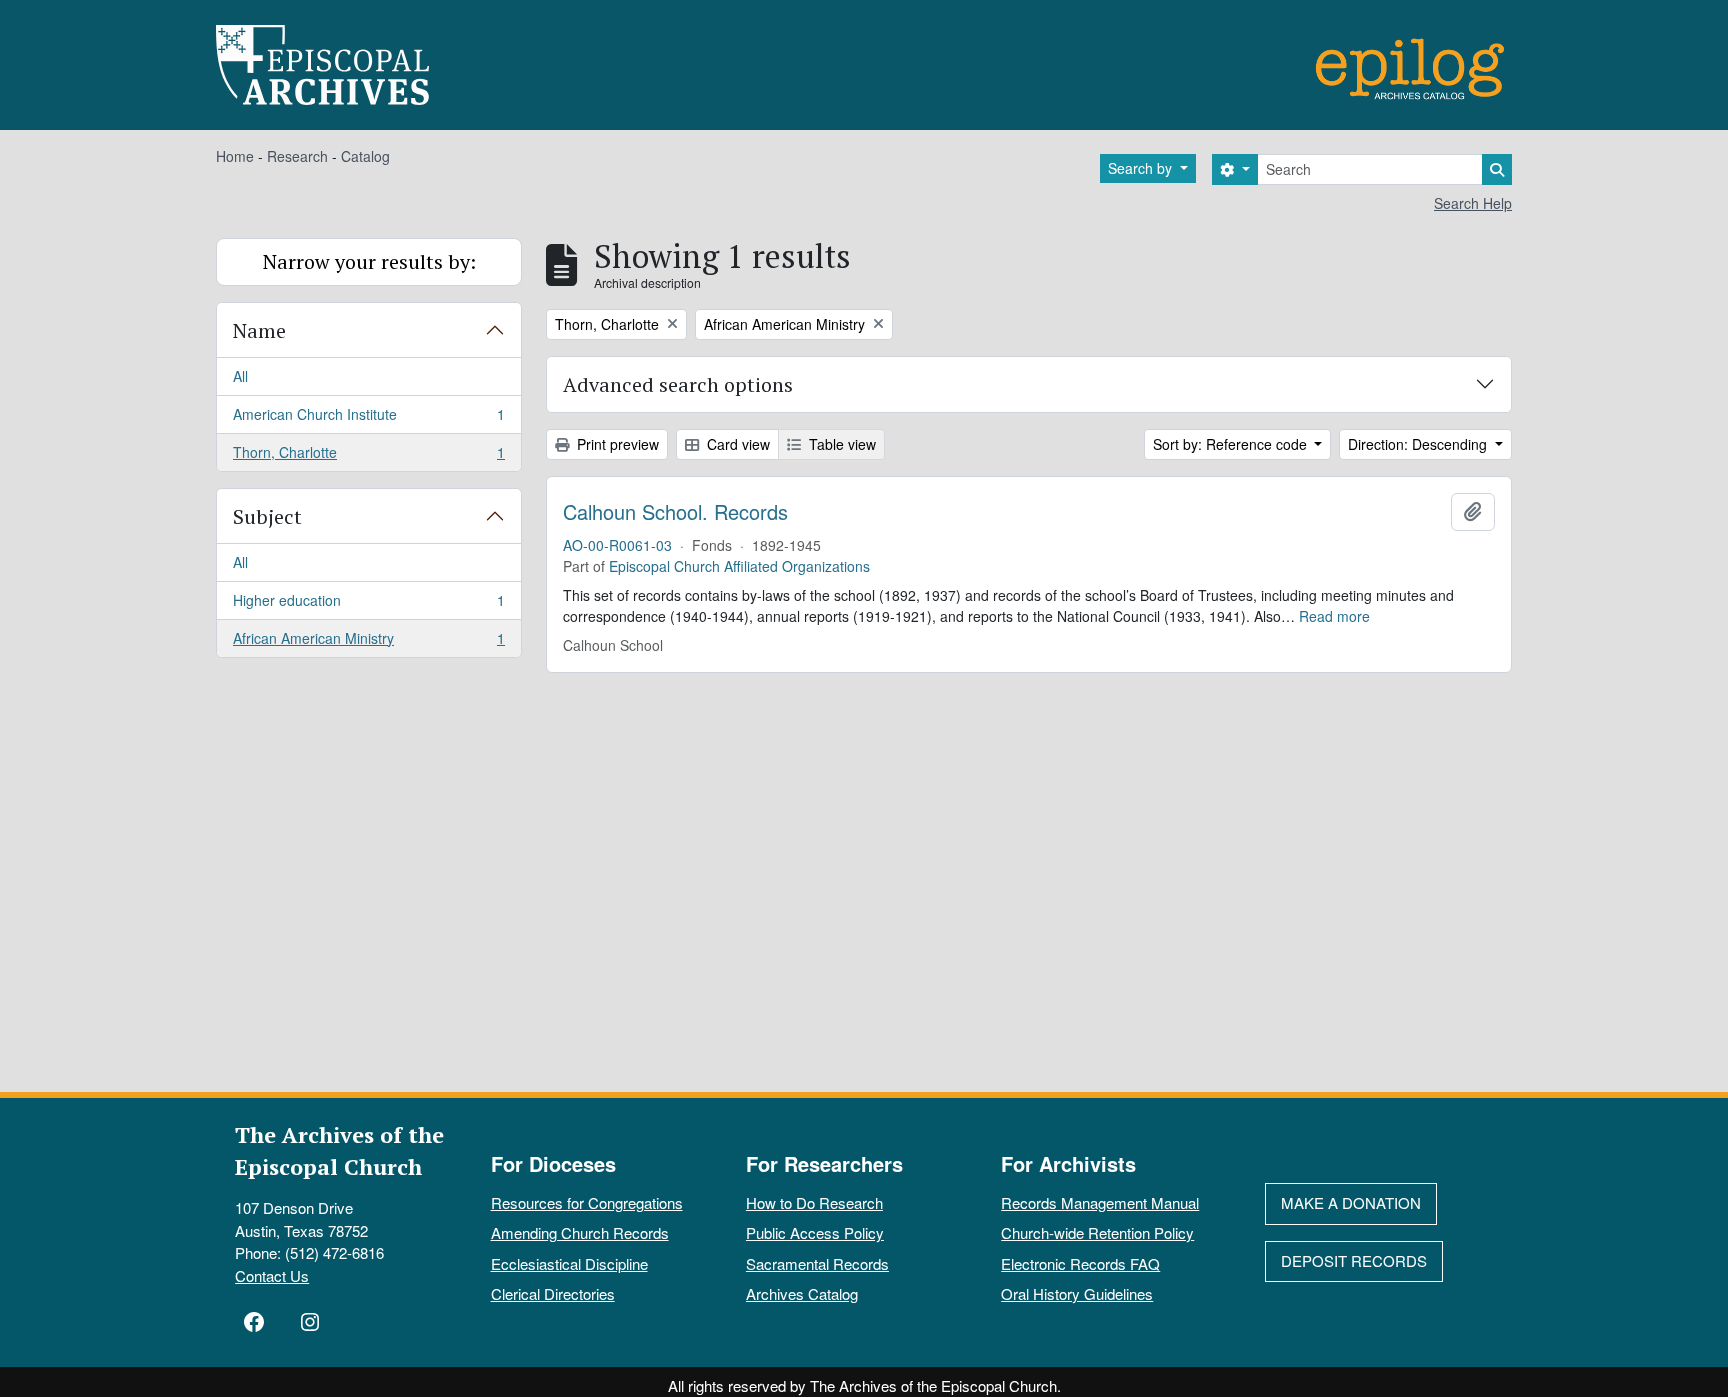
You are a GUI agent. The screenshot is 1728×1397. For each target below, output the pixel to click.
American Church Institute (368, 419)
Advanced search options (678, 384)
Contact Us (272, 1275)
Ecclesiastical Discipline (569, 1263)
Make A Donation (1351, 1202)
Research (297, 156)
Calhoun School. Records (675, 512)
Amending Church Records (580, 1232)
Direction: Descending (1419, 444)
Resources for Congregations (587, 1202)
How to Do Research (814, 1202)
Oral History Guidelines (1077, 1293)
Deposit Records (1354, 1260)
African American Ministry (368, 642)
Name (259, 330)
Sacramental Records (817, 1263)
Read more (1334, 616)
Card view (736, 444)
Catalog (365, 156)
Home (235, 156)
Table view (840, 444)
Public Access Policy (815, 1232)
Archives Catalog (802, 1293)
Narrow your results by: (369, 261)
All (240, 376)
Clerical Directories (553, 1293)
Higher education (368, 605)
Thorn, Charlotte (368, 456)
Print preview (616, 444)
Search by (1142, 168)
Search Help (1473, 203)
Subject (267, 516)
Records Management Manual (1100, 1202)
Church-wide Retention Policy (1097, 1232)
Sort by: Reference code (1232, 444)
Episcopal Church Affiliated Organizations (739, 566)
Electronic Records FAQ (1080, 1263)
